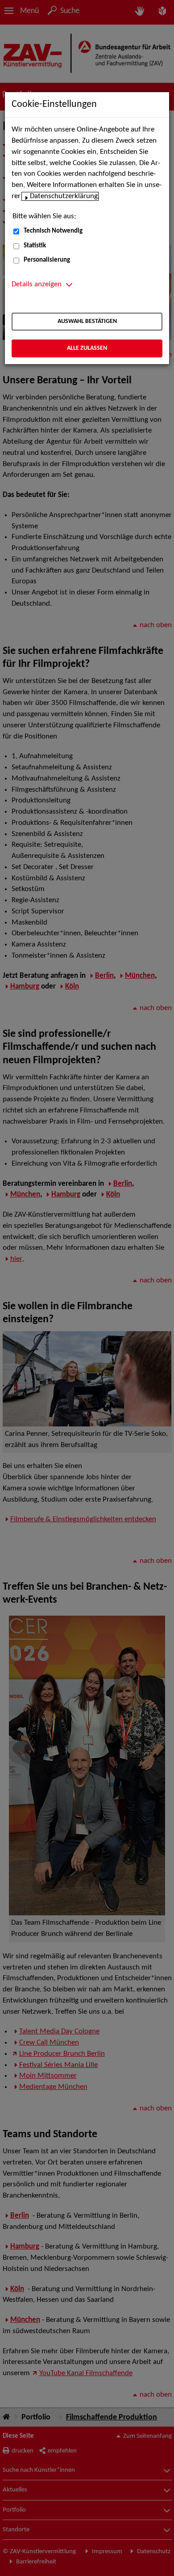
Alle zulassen (87, 348)
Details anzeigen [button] (37, 284)
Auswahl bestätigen (87, 321)
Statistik (35, 246)
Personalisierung (47, 260)
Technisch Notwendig (53, 231)
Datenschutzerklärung (64, 196)
